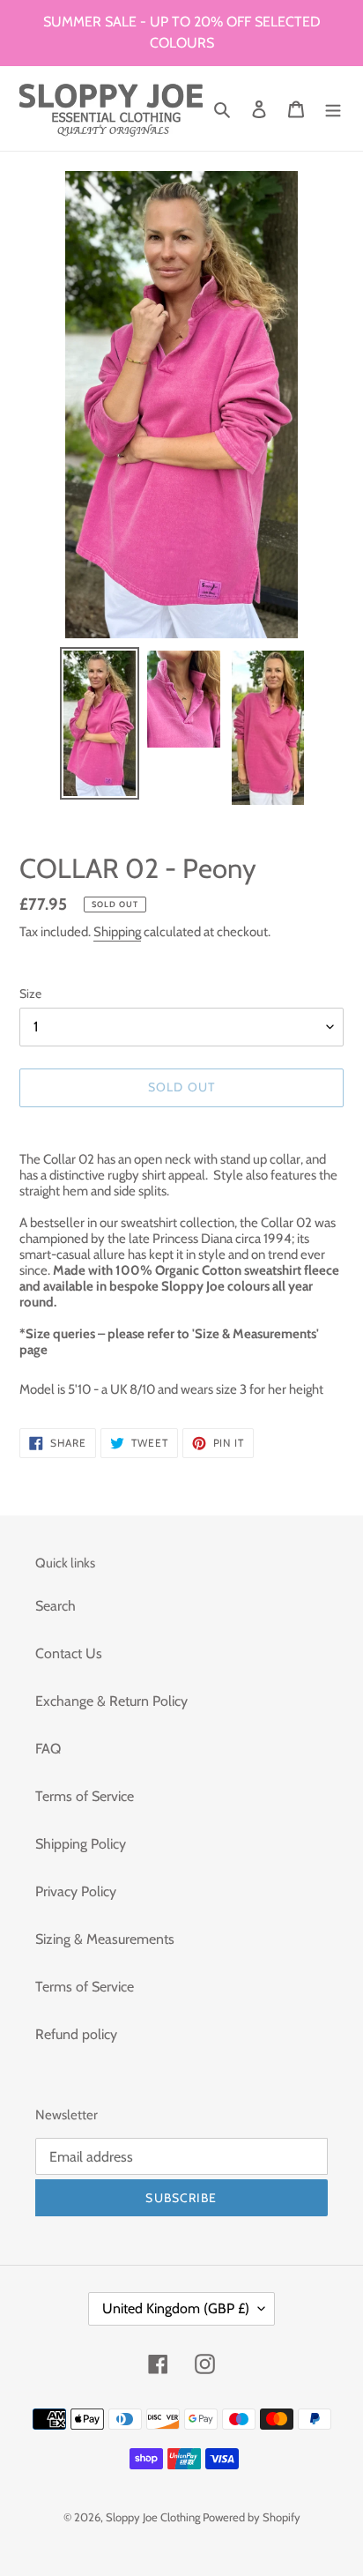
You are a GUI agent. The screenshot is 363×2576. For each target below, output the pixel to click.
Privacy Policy (76, 1891)
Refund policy (76, 2034)
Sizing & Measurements (105, 1939)
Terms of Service (85, 1796)
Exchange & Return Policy (111, 1701)
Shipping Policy (81, 1844)
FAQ (48, 1749)
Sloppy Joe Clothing (154, 2517)
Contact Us (69, 1653)
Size (30, 994)
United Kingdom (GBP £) (176, 2308)
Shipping (117, 932)
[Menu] (333, 108)
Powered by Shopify (252, 2517)
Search (56, 1606)
